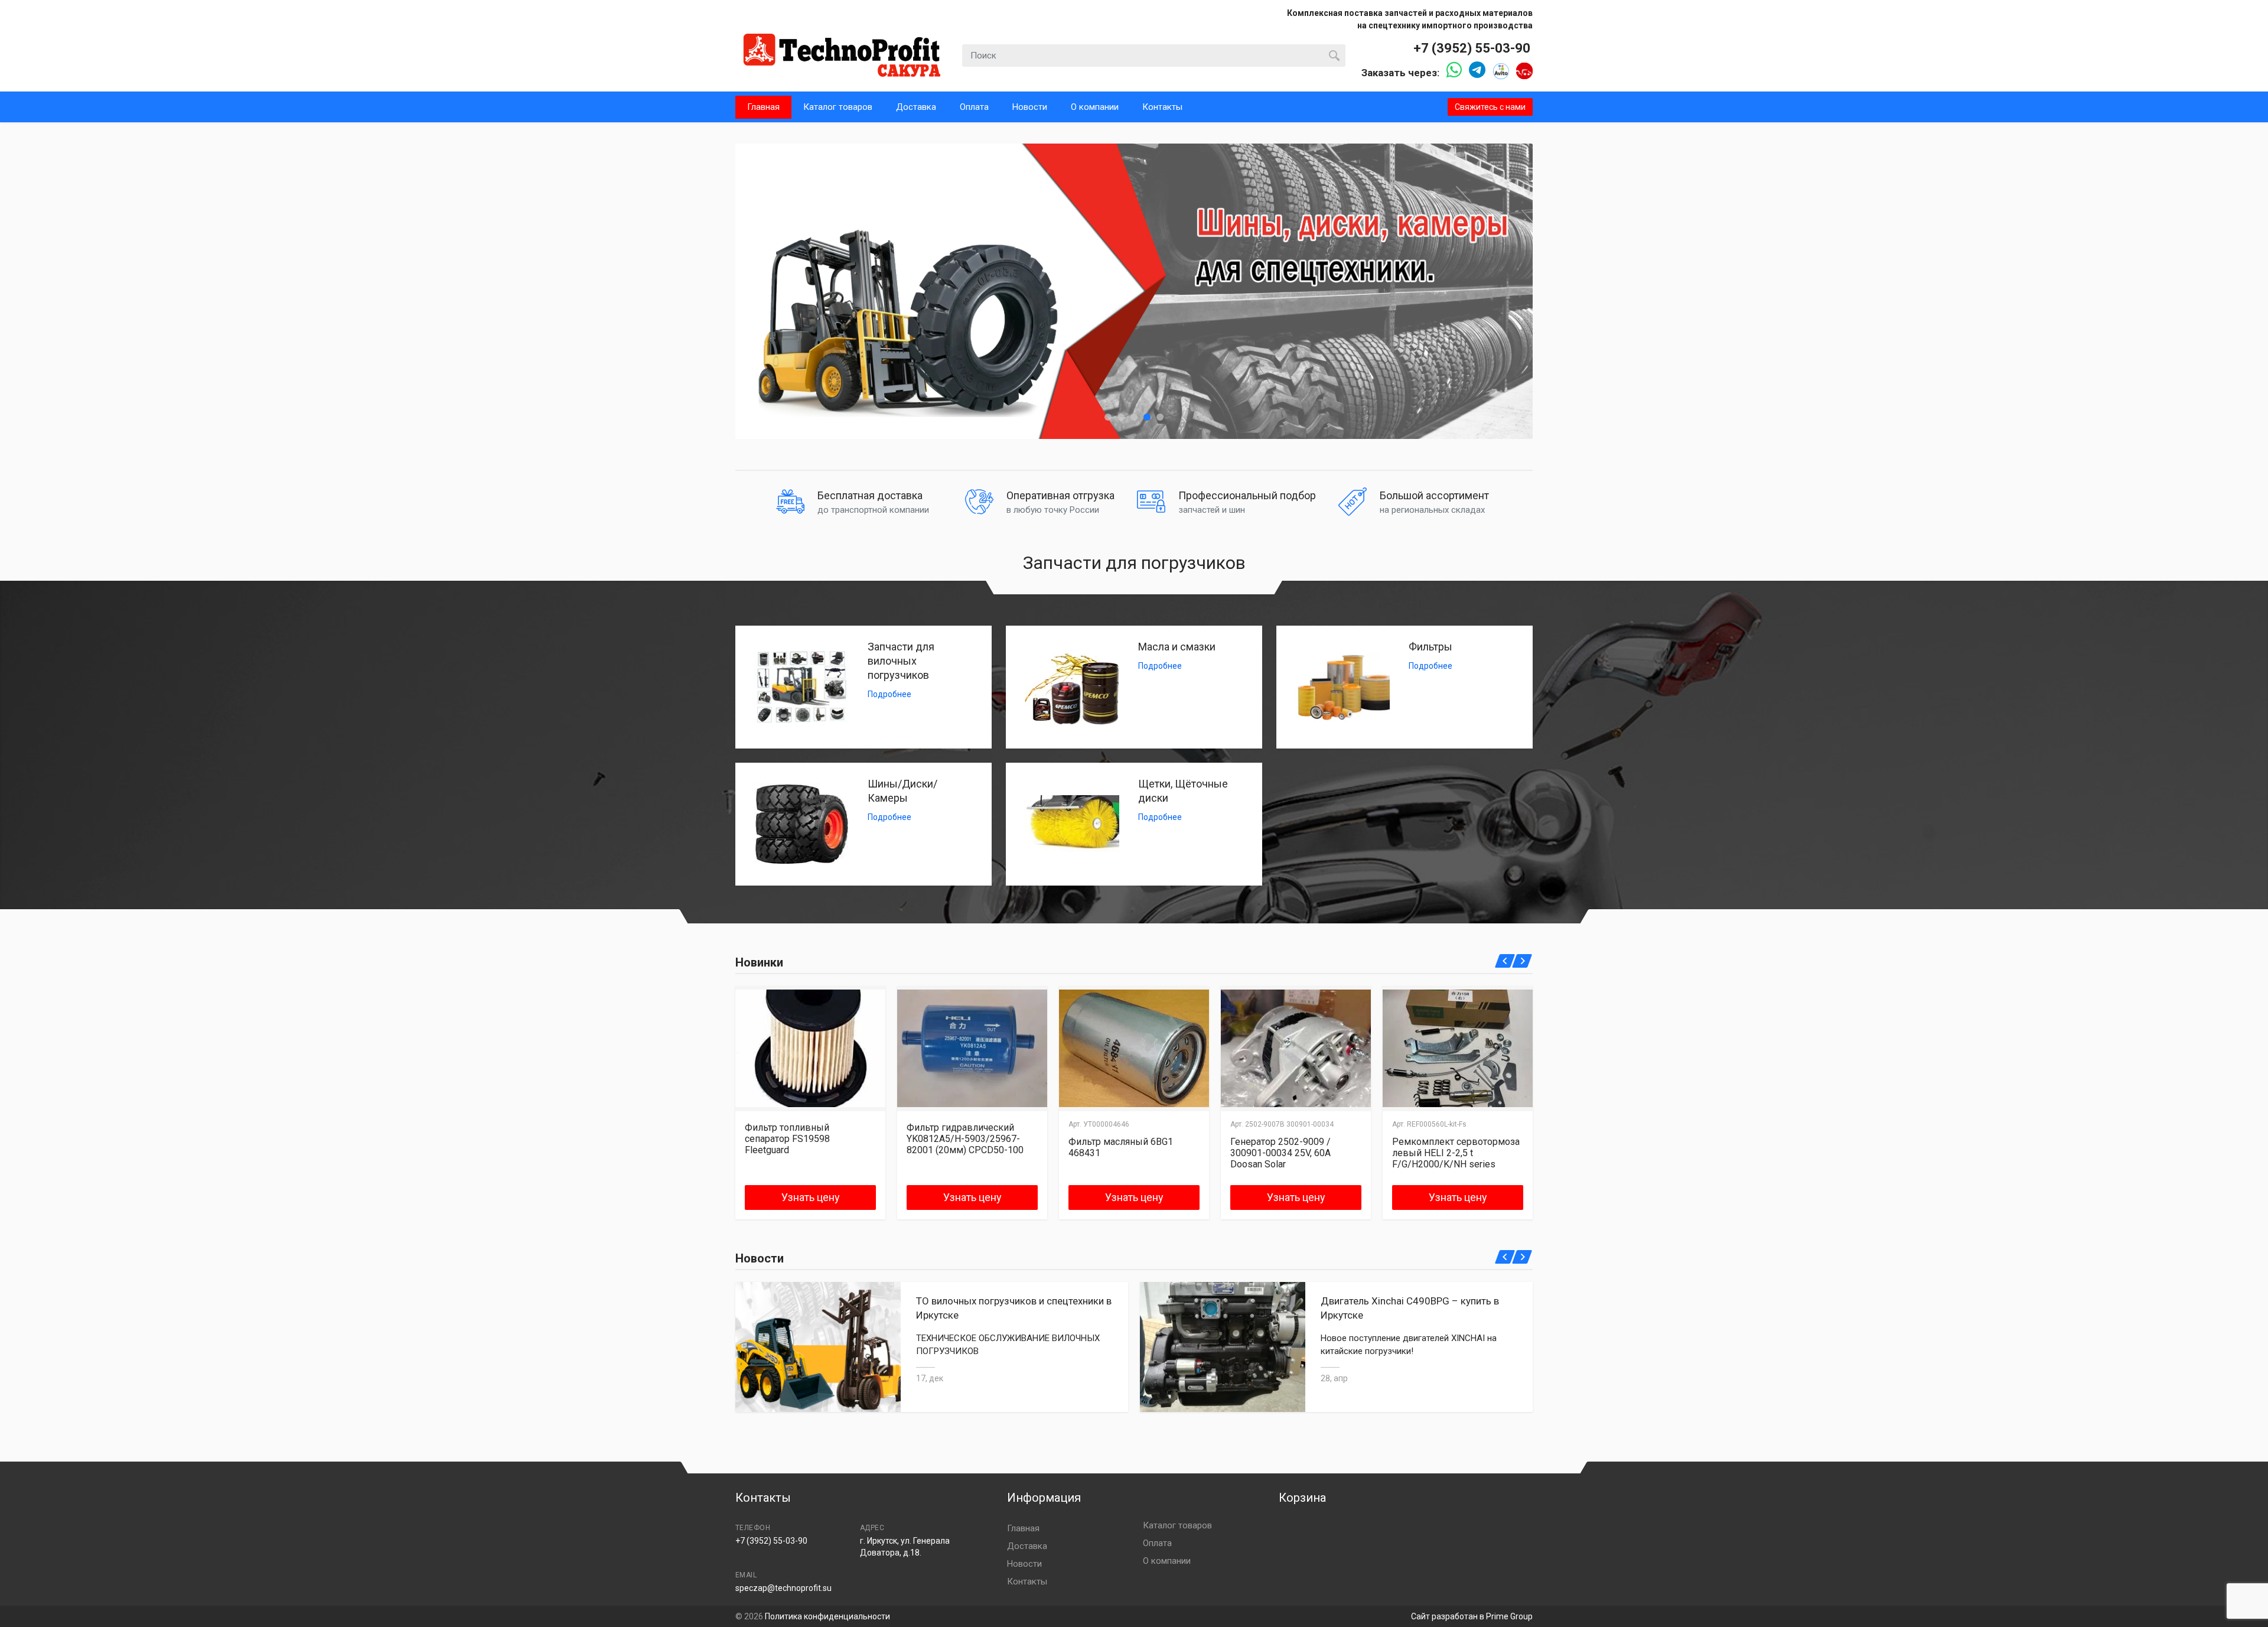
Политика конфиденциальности (827, 1616)
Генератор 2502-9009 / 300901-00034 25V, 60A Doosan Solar (1280, 1153)
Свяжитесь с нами (1490, 107)
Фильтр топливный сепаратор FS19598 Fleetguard (787, 1139)
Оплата (974, 107)
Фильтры (1430, 647)
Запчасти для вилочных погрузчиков (901, 661)
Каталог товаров (838, 107)
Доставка (916, 107)
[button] (1108, 417)
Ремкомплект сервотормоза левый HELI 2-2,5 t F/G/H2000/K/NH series (1456, 1153)
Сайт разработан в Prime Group (1472, 1616)
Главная (763, 107)
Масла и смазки (1177, 647)
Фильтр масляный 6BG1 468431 (1121, 1147)
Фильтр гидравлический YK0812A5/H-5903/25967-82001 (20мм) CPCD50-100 (965, 1139)
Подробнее (889, 694)
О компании (1095, 107)
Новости (1030, 107)
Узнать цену (811, 1197)
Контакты (1162, 107)
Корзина (1302, 1498)
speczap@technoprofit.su (783, 1588)
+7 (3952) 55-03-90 (1472, 48)
